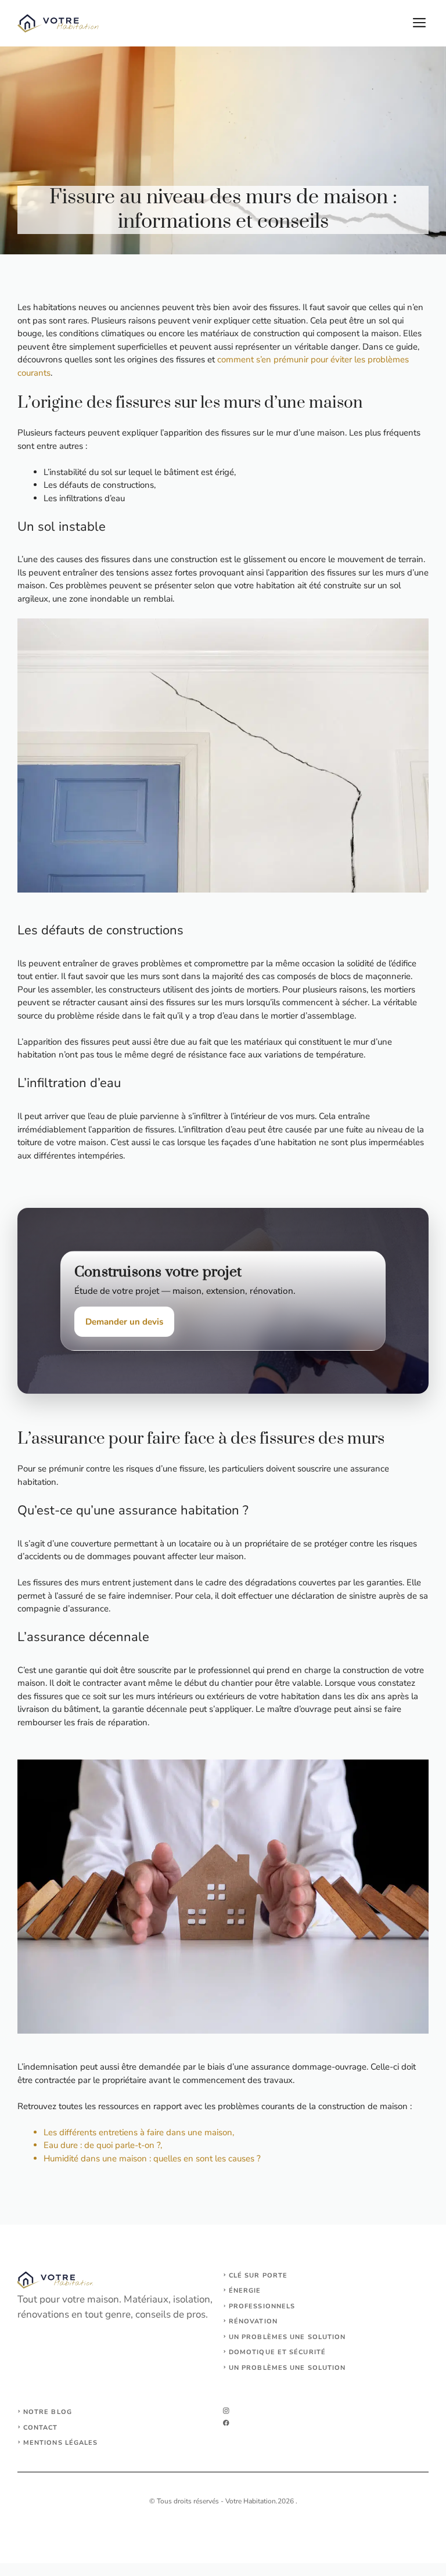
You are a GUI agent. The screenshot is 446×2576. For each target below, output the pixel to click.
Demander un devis (124, 1322)
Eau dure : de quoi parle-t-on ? (102, 2145)
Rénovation (253, 2321)
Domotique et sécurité (277, 2352)
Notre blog (48, 2412)
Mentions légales (61, 2443)
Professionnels (262, 2306)
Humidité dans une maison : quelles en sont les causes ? (152, 2158)
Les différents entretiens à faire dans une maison (138, 2132)
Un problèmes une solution (287, 2337)
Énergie (245, 2291)
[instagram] (226, 2411)
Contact (41, 2428)
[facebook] (226, 2423)
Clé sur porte (258, 2275)
